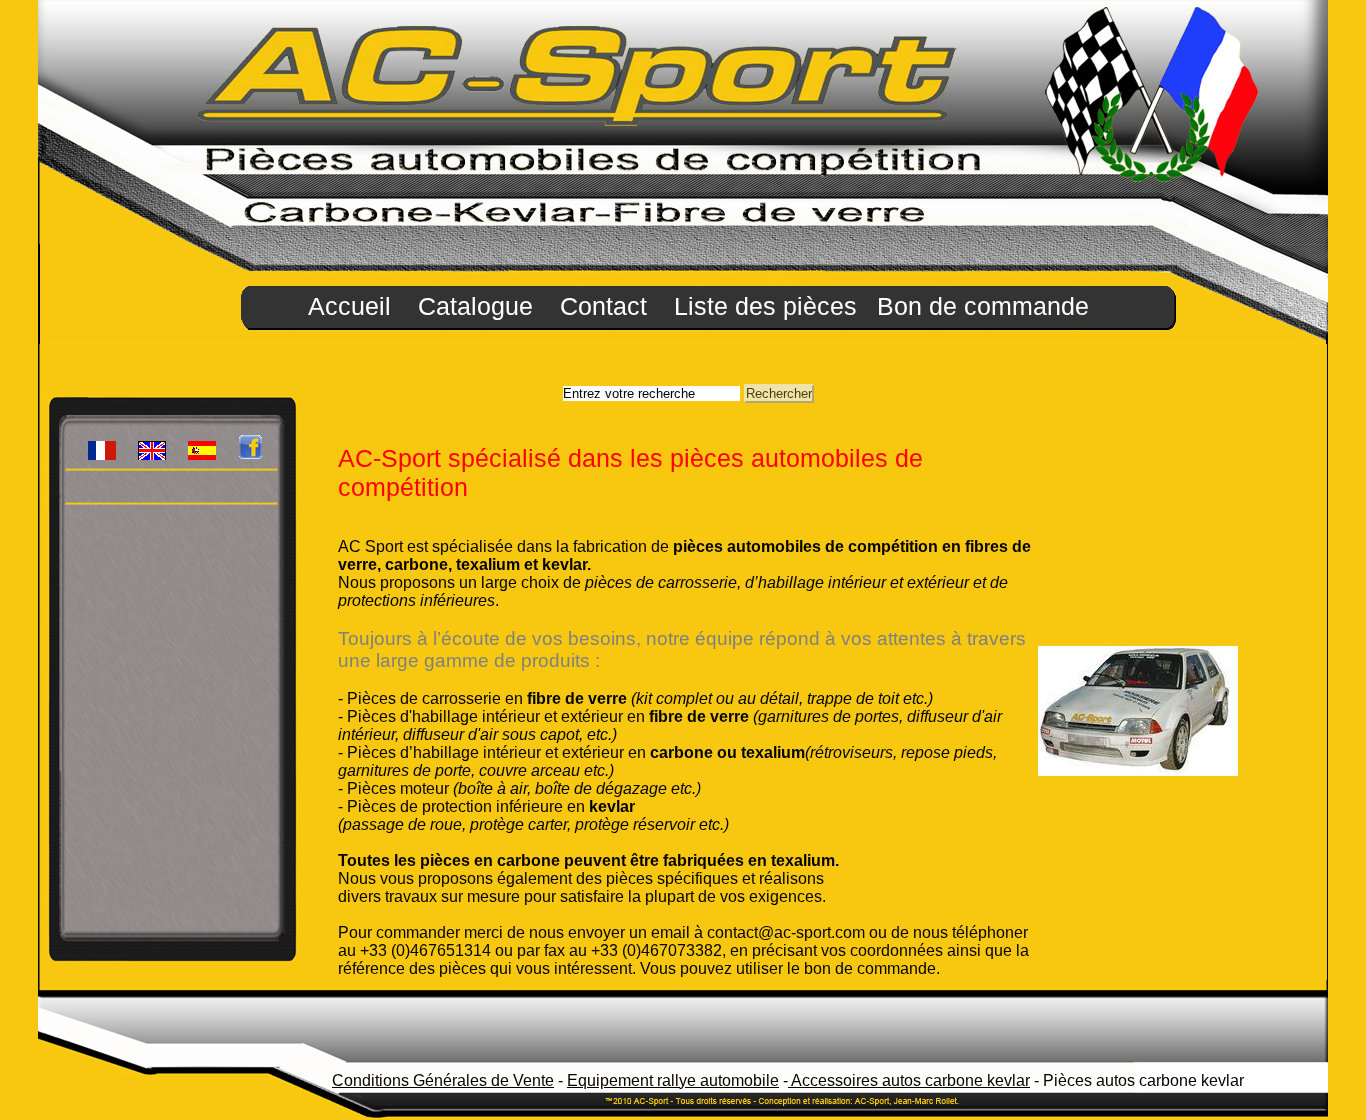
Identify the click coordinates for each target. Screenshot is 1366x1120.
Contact (607, 306)
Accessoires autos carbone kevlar (909, 1080)
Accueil (353, 306)
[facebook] (250, 454)
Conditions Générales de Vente (443, 1080)
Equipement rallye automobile (673, 1080)
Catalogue (479, 306)
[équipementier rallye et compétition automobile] (102, 454)
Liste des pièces (765, 306)
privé (104, 484)
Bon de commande (983, 306)
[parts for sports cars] (152, 454)
